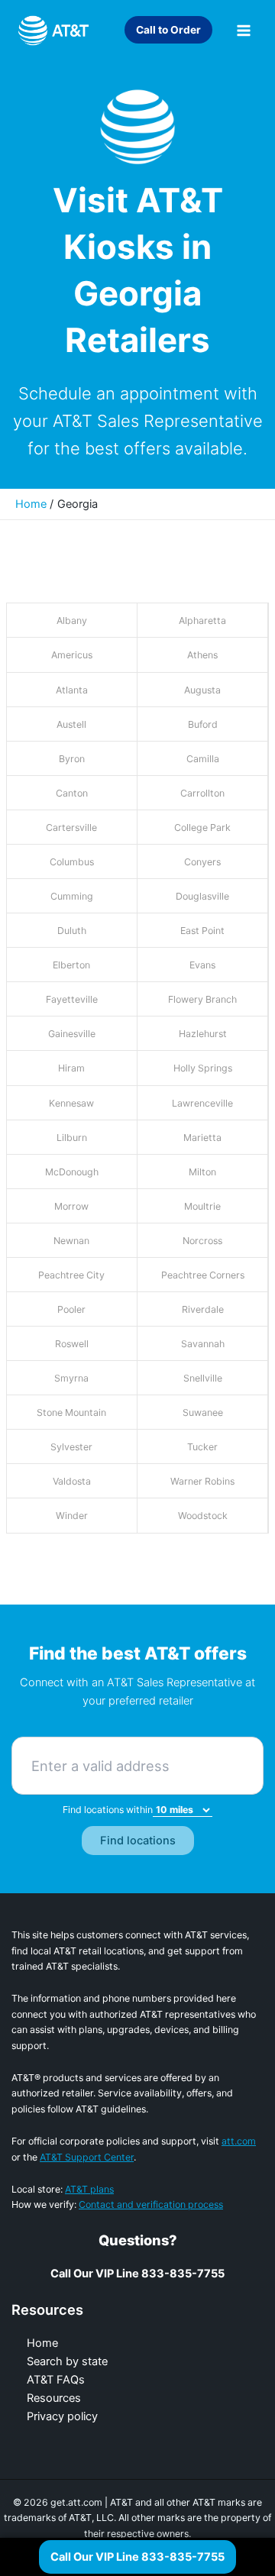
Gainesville (72, 1034)
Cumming (72, 896)
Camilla (203, 759)
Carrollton (202, 793)
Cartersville (71, 827)
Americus (72, 655)
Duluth (72, 931)
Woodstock (203, 1516)
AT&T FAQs (56, 2380)
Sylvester (71, 1447)
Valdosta (72, 1481)
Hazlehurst (203, 1034)
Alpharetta (202, 621)
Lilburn (72, 1138)
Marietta (202, 1138)
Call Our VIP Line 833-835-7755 (137, 2557)
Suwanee (203, 1412)
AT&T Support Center (87, 2157)
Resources (54, 2398)
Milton (202, 1172)
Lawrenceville (202, 1103)
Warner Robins (202, 1481)
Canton (72, 793)
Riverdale (203, 1309)
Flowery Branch (202, 999)
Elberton (71, 965)
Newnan (71, 1241)
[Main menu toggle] (244, 31)
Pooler (71, 1309)
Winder (72, 1516)
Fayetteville (72, 999)
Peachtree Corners (203, 1275)
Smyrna (71, 1378)
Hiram (71, 1068)
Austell (71, 724)
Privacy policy (62, 2416)
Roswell (72, 1344)
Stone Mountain (71, 1412)
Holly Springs (203, 1068)
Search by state (67, 2361)
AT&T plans (89, 2189)
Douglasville (202, 896)
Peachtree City (71, 1275)
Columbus (72, 862)
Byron (72, 759)
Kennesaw (71, 1103)
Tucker (202, 1447)
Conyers (202, 862)
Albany (72, 621)
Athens (202, 655)
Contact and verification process (151, 2204)
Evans (202, 965)
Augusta (202, 690)
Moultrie (202, 1206)
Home (42, 2343)
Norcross (202, 1241)
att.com (239, 2141)
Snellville (203, 1378)
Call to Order (168, 30)
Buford (203, 724)
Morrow (71, 1206)
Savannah (203, 1344)
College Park (202, 827)
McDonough (72, 1172)
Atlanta (72, 690)
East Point (202, 931)
